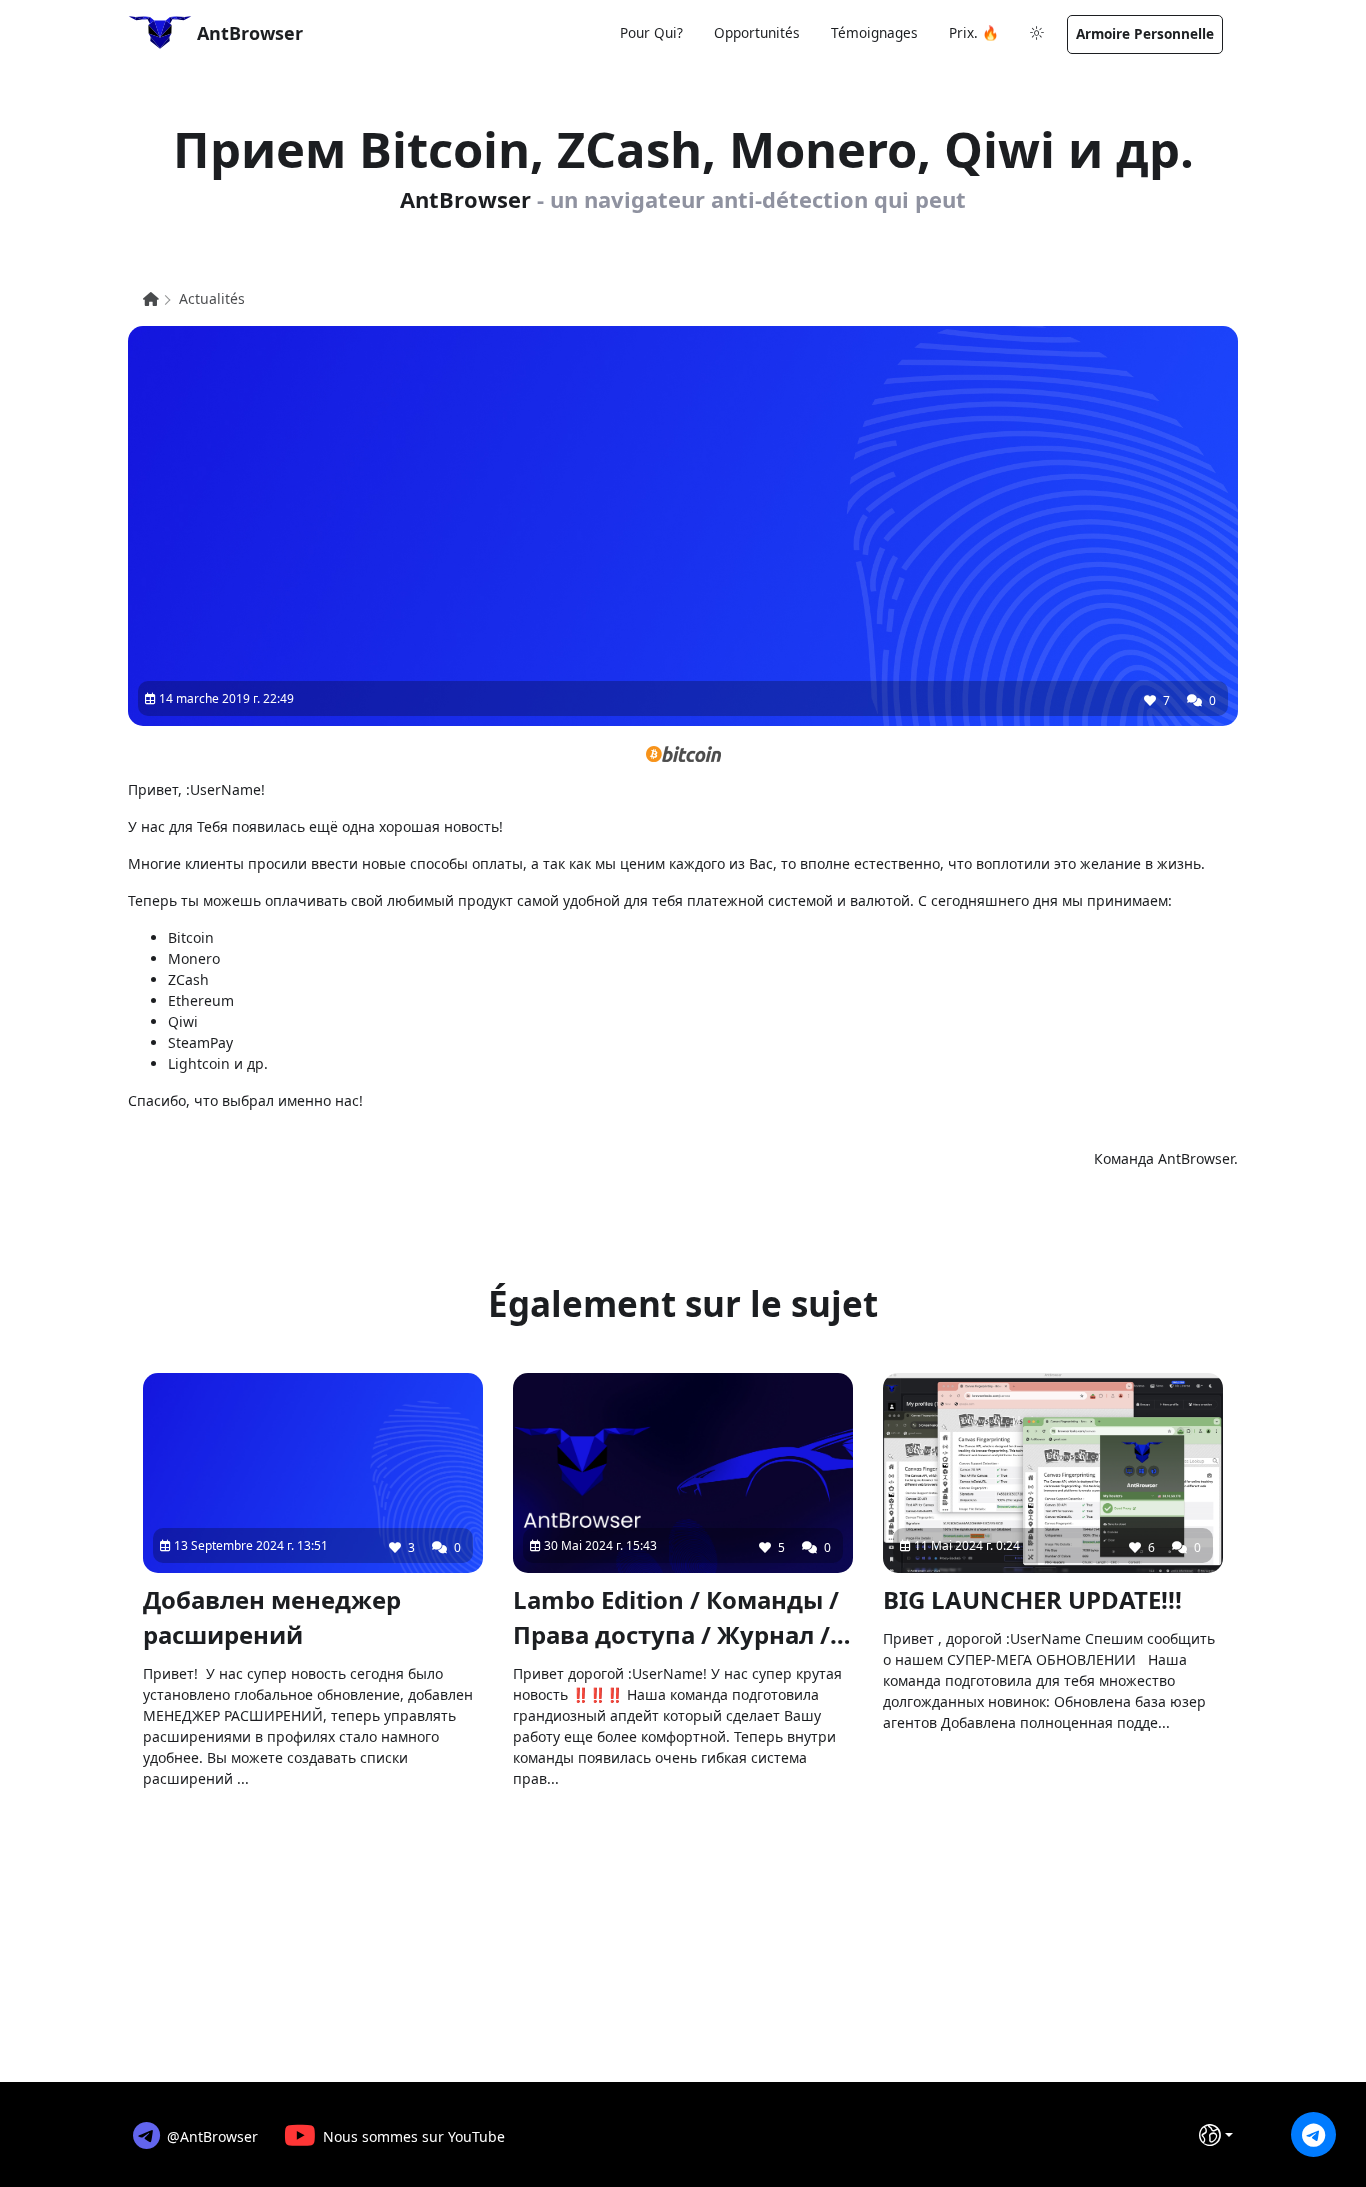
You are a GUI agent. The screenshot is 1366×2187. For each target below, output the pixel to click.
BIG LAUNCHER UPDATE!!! (1032, 1599)
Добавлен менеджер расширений (272, 1617)
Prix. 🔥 (974, 32)
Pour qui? (651, 32)
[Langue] (1216, 2135)
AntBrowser (247, 33)
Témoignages (874, 32)
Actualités (212, 298)
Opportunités (757, 32)
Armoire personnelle (1145, 33)
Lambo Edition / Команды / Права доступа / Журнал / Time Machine (676, 1618)
